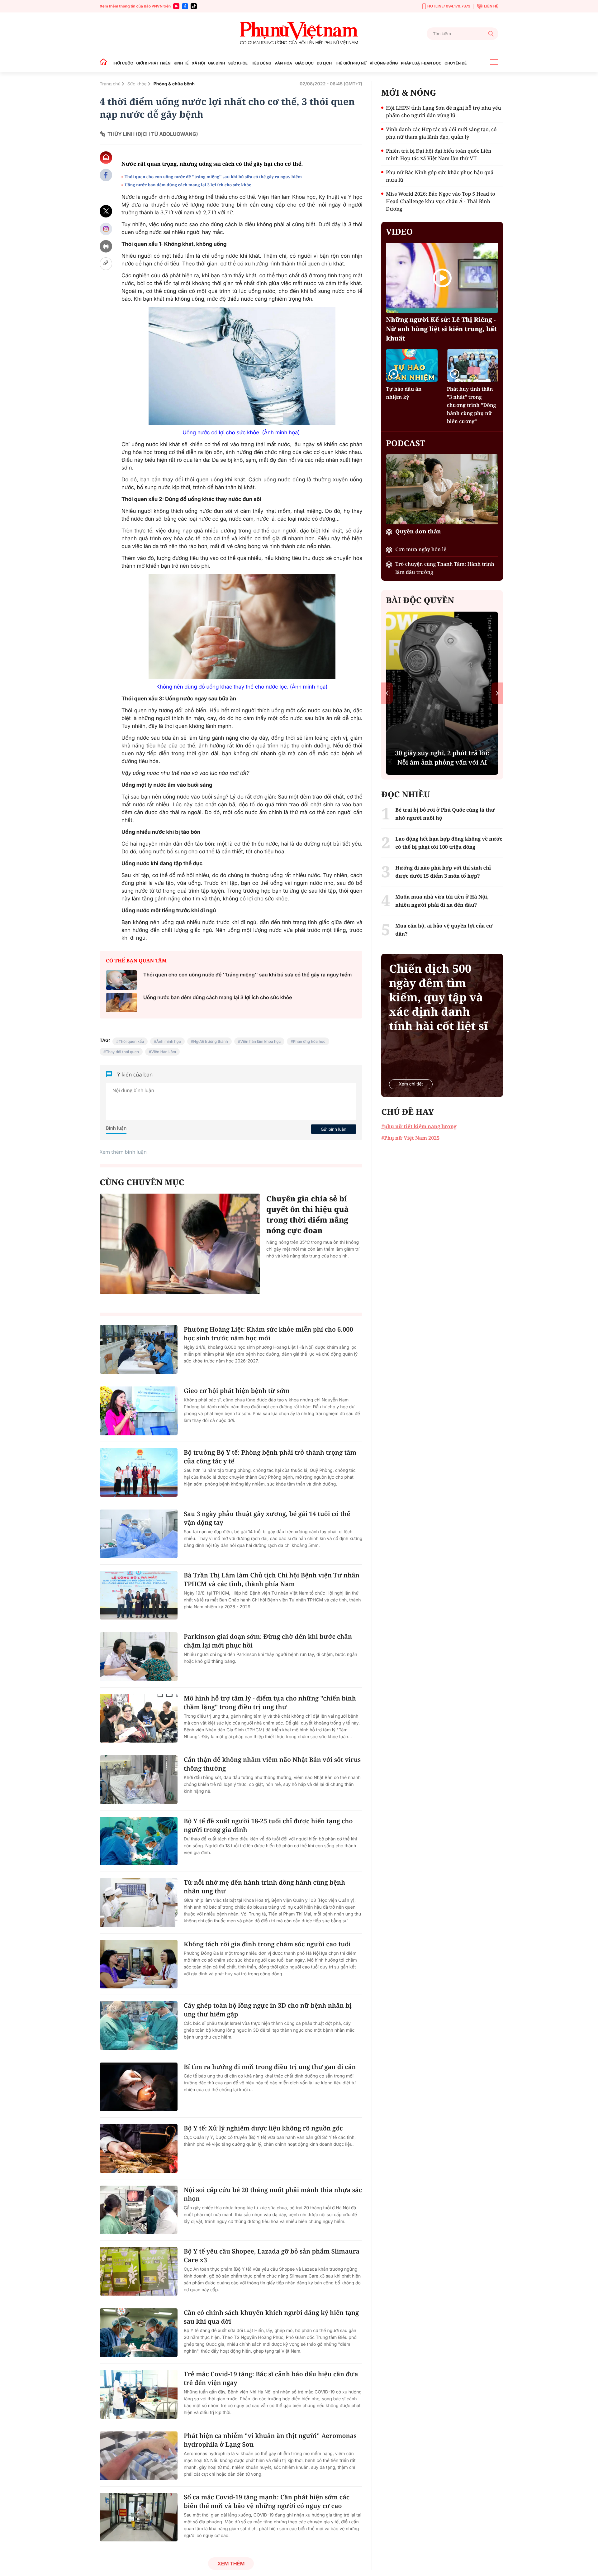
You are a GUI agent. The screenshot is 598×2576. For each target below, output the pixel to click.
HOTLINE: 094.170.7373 (449, 6)
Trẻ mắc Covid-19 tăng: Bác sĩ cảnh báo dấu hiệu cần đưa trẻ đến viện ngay (271, 2378)
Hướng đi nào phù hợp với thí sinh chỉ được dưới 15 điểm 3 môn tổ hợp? (443, 872)
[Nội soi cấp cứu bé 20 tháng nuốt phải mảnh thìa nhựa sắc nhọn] (139, 2210)
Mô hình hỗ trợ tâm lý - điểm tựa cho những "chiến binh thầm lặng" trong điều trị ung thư (270, 1703)
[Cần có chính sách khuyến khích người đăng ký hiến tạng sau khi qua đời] (139, 2333)
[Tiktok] (194, 6)
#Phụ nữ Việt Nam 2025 (410, 1138)
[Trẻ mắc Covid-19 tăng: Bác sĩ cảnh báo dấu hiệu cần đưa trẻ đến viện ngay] (139, 2394)
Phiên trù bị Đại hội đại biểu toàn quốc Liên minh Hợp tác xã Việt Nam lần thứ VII (439, 155)
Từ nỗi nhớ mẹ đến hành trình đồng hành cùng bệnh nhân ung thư (264, 1887)
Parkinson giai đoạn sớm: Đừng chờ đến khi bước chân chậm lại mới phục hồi (268, 1641)
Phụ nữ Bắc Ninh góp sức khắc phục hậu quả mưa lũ (440, 176)
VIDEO (399, 231)
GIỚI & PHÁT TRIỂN (153, 63)
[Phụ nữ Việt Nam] (299, 33)
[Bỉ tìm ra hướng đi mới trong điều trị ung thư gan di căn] (139, 2087)
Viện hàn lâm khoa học (260, 1041)
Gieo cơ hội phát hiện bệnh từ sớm (237, 1391)
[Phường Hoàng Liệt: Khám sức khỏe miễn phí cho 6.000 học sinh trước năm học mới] (139, 1349)
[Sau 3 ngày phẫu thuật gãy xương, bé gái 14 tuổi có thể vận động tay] (139, 1534)
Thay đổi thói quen (122, 1052)
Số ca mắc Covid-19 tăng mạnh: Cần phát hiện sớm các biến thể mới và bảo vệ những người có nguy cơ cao (267, 2501)
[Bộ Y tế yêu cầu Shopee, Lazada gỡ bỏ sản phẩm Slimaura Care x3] (139, 2271)
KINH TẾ (181, 63)
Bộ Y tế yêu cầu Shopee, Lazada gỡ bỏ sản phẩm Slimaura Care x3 (272, 2256)
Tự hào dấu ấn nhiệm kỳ (404, 393)
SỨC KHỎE (238, 63)
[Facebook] (185, 6)
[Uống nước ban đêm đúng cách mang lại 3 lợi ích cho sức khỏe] (121, 1003)
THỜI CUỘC (122, 63)
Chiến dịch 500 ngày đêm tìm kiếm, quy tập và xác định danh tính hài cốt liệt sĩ (438, 997)
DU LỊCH (324, 63)
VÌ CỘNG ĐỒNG (384, 63)
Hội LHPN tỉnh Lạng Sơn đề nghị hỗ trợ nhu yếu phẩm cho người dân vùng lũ (443, 112)
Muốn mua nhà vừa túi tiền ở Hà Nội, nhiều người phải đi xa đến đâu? (442, 901)
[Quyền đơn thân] (442, 489)
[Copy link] (106, 264)
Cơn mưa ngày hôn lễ (421, 549)
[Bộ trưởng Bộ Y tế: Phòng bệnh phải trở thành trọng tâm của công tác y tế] (139, 1472)
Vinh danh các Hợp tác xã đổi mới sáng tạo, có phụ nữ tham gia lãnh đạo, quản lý (441, 133)
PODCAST (405, 443)
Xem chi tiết (411, 1084)
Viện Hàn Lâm (164, 1052)
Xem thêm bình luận (123, 1152)
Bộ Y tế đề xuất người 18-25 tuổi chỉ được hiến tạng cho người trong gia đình (268, 1825)
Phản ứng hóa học (309, 1041)
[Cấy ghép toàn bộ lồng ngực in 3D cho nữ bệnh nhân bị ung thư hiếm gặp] (139, 2025)
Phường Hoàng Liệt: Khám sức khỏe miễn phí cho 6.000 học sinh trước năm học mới (268, 1334)
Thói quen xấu (131, 1041)
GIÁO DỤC (304, 63)
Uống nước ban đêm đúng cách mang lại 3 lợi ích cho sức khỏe (188, 185)
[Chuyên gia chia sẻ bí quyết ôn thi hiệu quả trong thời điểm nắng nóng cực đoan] (180, 1244)
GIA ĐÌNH (217, 63)
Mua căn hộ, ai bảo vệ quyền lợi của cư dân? (444, 930)
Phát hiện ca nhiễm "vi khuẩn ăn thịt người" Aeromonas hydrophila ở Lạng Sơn (270, 2440)
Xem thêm (231, 2564)
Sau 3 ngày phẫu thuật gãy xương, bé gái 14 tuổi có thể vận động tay (267, 1518)
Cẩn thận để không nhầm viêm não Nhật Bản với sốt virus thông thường (272, 1764)
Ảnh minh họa (169, 1041)
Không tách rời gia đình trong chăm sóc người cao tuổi (267, 1944)
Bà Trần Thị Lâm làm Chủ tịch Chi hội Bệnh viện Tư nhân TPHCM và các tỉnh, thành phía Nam (272, 1579)
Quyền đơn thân (418, 532)
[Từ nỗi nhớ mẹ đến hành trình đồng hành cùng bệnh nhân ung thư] (139, 1902)
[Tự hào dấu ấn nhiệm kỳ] (412, 365)
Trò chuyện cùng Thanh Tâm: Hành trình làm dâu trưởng (445, 568)
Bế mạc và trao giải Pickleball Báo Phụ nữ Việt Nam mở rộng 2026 (442, 753)
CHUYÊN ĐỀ (456, 63)
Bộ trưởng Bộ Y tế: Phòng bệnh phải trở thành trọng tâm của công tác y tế (270, 1457)
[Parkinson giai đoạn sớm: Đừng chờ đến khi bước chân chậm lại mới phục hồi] (139, 1657)
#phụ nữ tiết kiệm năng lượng (419, 1126)
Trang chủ (110, 84)
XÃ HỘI (198, 63)
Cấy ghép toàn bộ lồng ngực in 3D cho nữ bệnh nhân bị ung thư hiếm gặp (268, 2010)
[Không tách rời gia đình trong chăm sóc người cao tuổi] (139, 1964)
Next (497, 693)
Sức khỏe (137, 84)
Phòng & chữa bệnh (174, 84)
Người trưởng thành (211, 1041)
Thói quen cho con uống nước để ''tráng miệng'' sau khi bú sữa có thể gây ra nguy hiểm (213, 177)
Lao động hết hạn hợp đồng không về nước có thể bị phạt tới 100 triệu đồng (449, 843)
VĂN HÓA (283, 63)
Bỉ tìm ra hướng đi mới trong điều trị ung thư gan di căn (270, 2067)
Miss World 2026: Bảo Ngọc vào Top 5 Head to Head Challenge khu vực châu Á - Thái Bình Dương (440, 201)
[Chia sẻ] (106, 229)
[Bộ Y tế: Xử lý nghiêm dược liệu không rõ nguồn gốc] (139, 2148)
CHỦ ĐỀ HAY (408, 1112)
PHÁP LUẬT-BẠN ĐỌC (421, 63)
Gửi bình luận (334, 1129)
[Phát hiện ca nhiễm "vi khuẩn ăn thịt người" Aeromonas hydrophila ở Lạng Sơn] (139, 2456)
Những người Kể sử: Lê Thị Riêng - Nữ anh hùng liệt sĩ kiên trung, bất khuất (441, 329)
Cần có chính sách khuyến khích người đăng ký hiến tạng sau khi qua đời (271, 2317)
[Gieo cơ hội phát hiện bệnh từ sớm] (139, 1411)
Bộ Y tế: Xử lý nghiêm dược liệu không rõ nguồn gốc (263, 2128)
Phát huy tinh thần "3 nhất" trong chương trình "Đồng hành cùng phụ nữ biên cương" (472, 405)
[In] (106, 246)
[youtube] (176, 6)
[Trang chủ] (105, 63)
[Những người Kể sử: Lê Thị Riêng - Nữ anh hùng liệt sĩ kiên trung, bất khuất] (442, 278)
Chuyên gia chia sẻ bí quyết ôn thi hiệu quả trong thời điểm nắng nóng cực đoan (308, 1215)
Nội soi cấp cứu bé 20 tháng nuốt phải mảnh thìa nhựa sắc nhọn (273, 2194)
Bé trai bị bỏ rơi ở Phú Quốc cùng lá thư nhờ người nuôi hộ (445, 814)
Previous (387, 693)
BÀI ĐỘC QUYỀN (420, 600)
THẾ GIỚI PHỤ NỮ (351, 63)
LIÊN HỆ (491, 6)
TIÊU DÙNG (261, 63)
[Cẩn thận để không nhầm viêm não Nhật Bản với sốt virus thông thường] (139, 1780)
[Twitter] (106, 211)
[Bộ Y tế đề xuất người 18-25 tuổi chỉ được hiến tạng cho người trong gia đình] (139, 1841)
